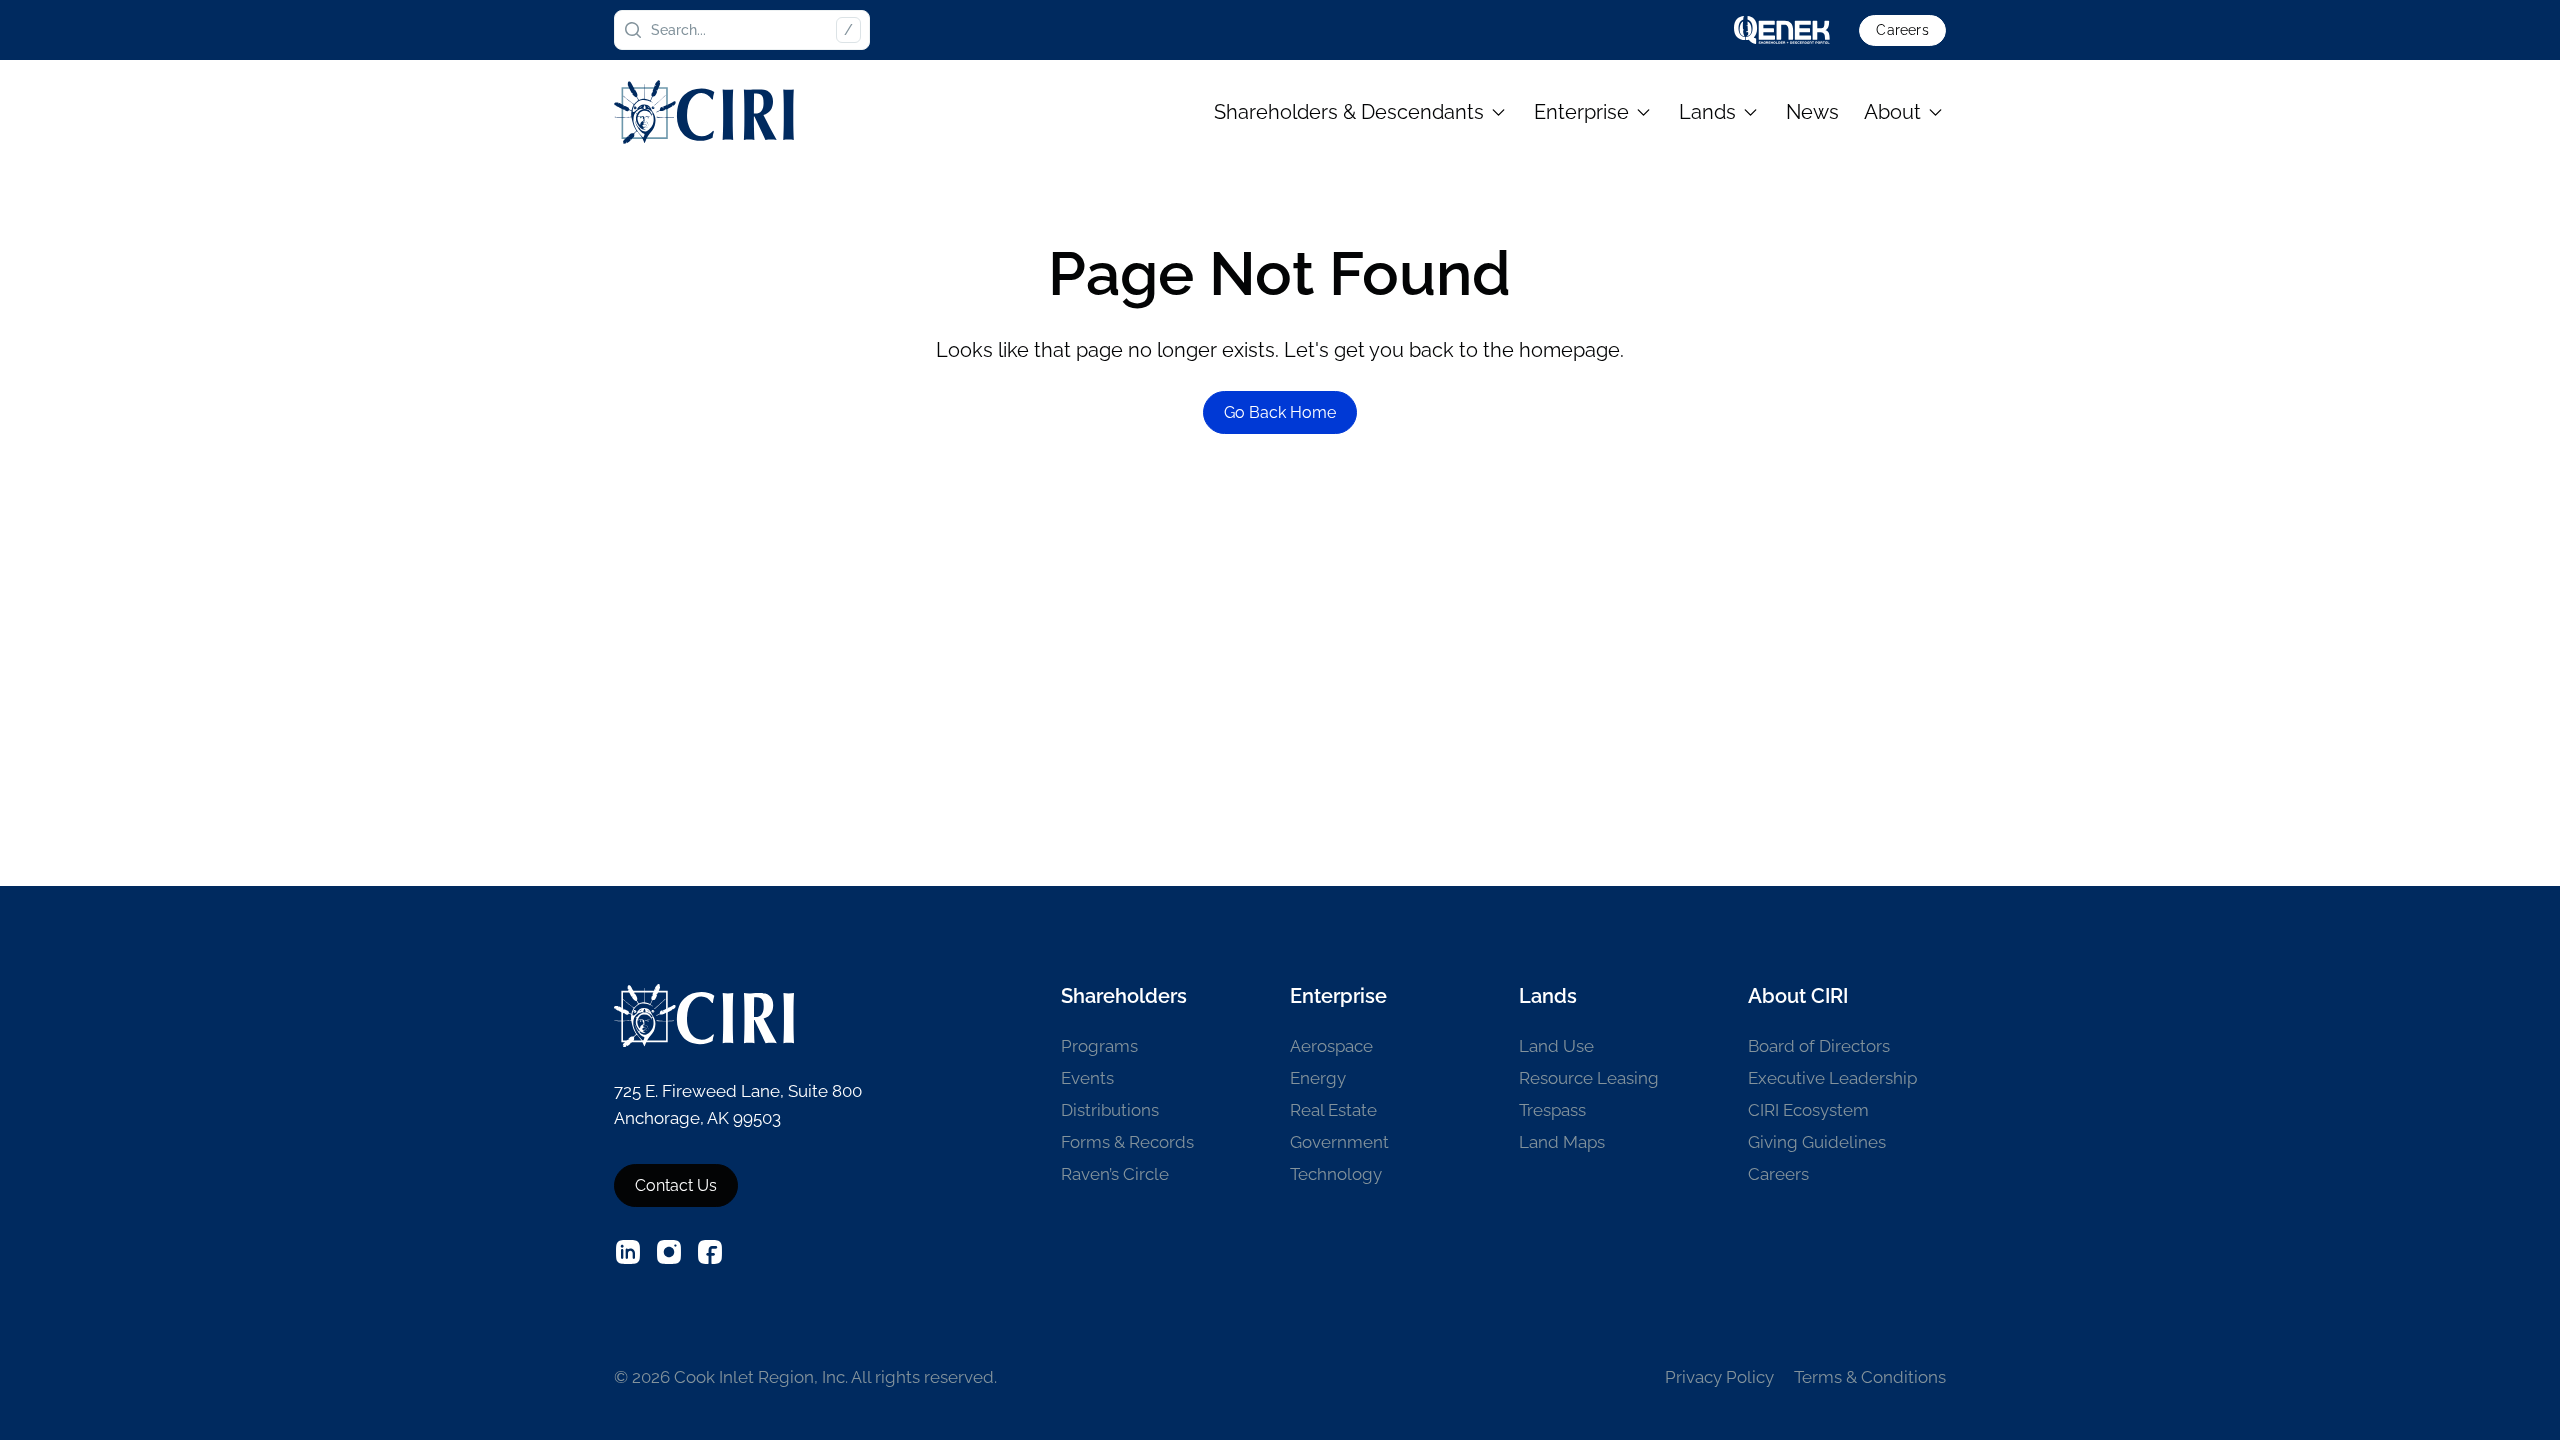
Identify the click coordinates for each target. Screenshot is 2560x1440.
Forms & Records (1127, 1142)
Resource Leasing (1589, 1078)
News (1812, 112)
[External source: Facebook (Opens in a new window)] (710, 1252)
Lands (1707, 112)
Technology (1336, 1174)
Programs (1099, 1046)
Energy (1318, 1078)
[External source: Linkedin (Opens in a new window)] (628, 1252)
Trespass (1552, 1110)
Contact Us (676, 1185)
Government (1339, 1142)
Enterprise (1581, 112)
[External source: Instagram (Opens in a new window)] (669, 1252)
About (1892, 112)
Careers (1902, 30)
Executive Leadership (1832, 1078)
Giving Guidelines (1817, 1142)
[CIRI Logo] (704, 111)
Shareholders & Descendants (1349, 112)
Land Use (1556, 1046)
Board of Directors (1819, 1046)
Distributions (1110, 1110)
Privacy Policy (1719, 1377)
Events (1087, 1078)
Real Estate (1333, 1110)
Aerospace (1331, 1046)
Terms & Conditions (1870, 1377)
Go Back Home (1280, 412)
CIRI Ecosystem (1808, 1110)
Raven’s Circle (1115, 1174)
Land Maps (1562, 1142)
